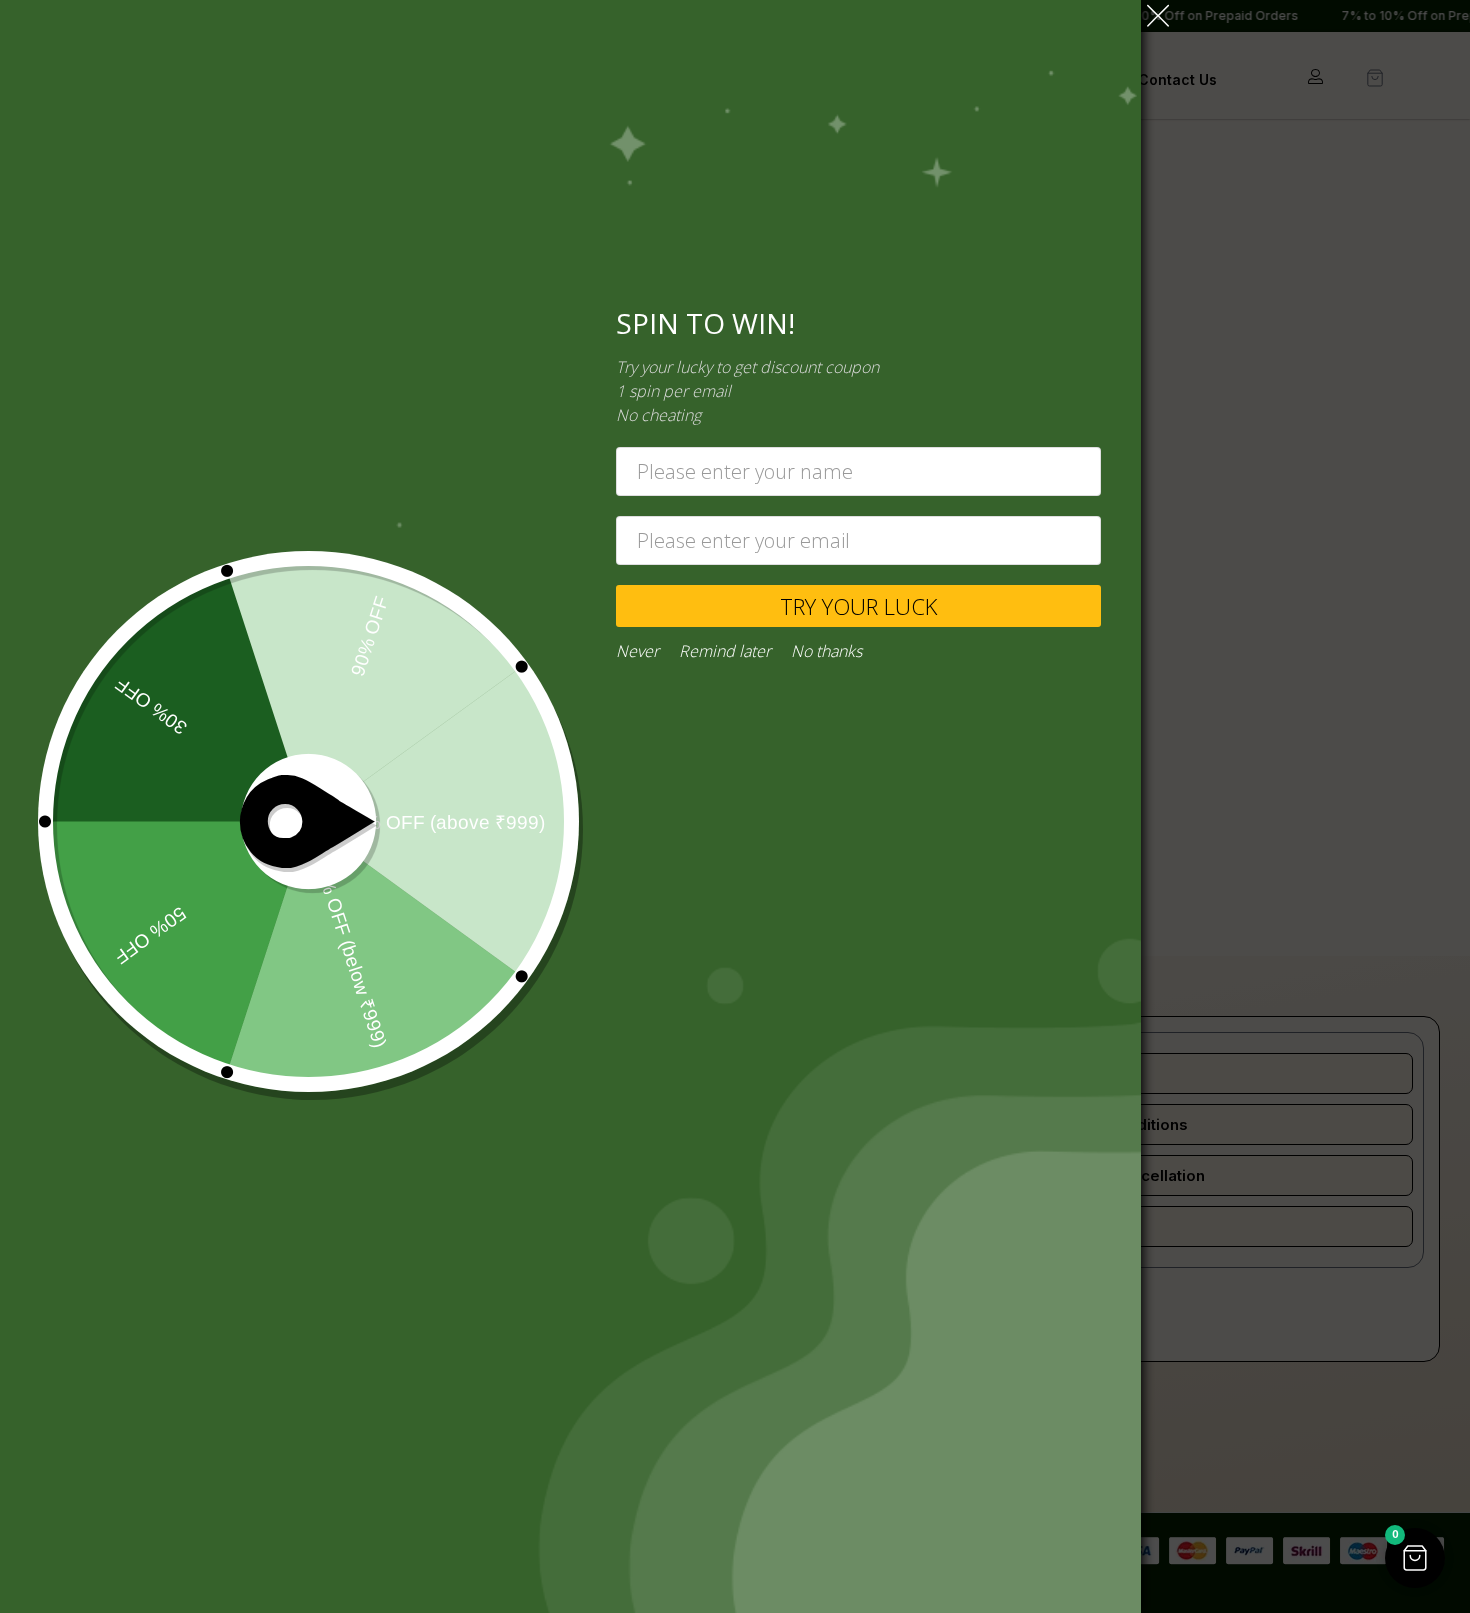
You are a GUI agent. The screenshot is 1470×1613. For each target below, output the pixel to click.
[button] (1415, 1558)
